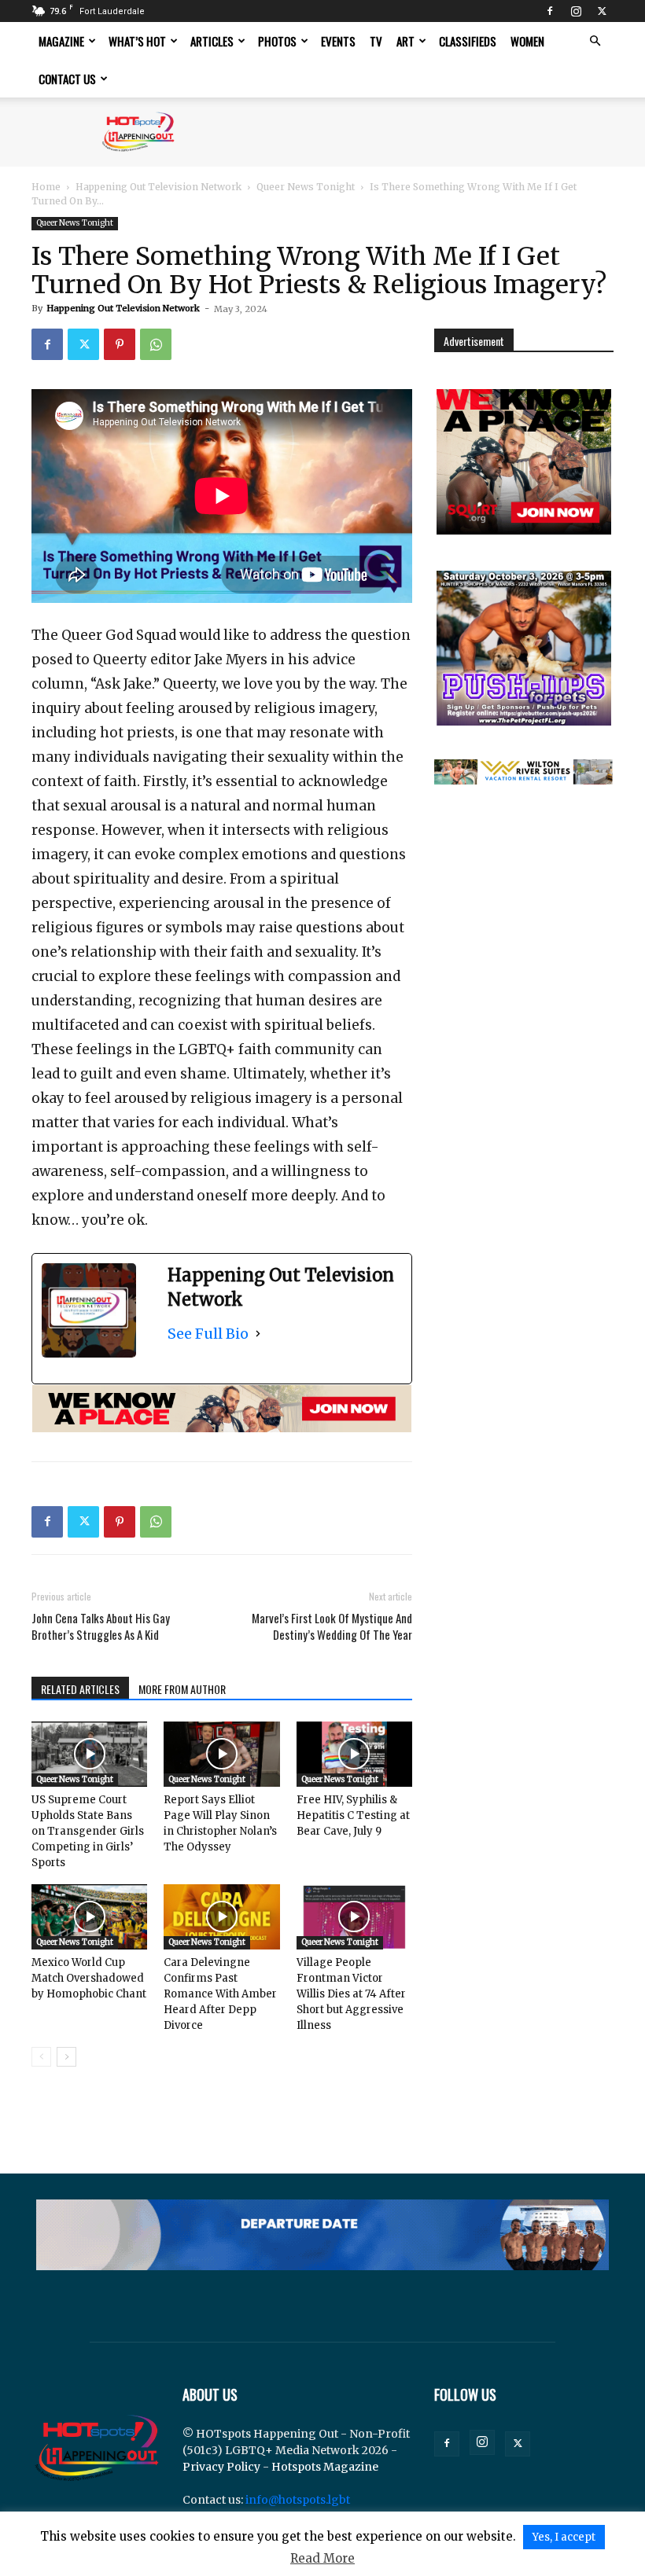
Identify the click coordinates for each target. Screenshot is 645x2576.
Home (46, 187)
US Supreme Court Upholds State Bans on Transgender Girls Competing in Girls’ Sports (88, 1831)
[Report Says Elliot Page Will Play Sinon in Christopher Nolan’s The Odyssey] (221, 1754)
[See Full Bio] (258, 1334)
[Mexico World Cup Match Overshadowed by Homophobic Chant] (89, 1917)
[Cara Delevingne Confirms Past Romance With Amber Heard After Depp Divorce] (221, 1917)
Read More (322, 2558)
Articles (212, 41)
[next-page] (66, 2057)
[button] (595, 41)
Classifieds (468, 41)
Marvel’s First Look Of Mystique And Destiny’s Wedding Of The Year (332, 1626)
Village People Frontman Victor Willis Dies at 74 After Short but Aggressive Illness (351, 1994)
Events (338, 41)
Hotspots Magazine (325, 2467)
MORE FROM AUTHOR (182, 1689)
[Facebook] (550, 11)
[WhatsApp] (156, 344)
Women (527, 41)
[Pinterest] (120, 344)
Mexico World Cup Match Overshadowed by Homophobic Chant (89, 1978)
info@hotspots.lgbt (298, 2500)
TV (376, 41)
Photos (277, 41)
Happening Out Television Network (158, 187)
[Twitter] (602, 11)
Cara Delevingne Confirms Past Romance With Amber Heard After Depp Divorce (220, 1994)
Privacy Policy (221, 2467)
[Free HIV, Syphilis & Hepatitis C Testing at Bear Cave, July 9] (354, 1754)
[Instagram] (576, 11)
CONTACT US (67, 79)
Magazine (61, 41)
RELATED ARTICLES (80, 1689)
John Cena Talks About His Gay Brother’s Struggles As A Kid (101, 1626)
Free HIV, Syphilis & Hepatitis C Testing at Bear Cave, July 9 (353, 1815)
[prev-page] (41, 2057)
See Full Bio (208, 1334)
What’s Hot (137, 41)
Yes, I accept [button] (564, 2537)
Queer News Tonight (306, 187)
